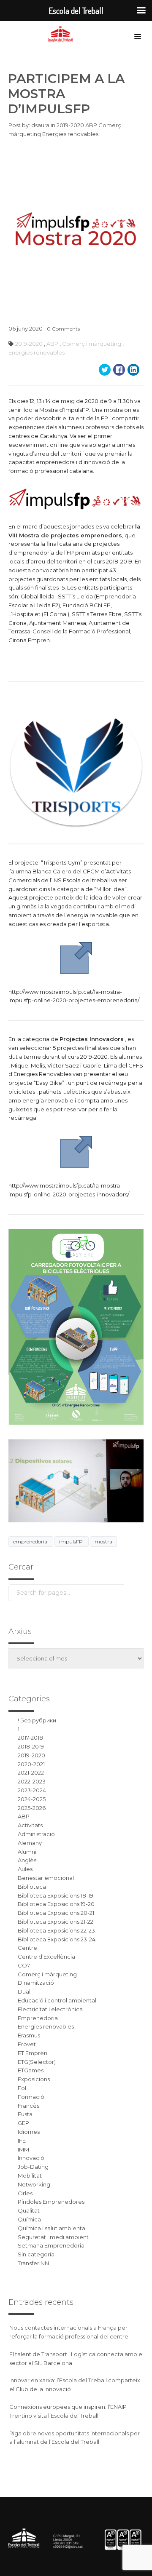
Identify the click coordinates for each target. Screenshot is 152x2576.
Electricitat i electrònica (50, 2009)
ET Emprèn (33, 2053)
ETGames (31, 2070)
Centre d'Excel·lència (46, 1957)
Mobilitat (30, 2176)
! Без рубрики (37, 1720)
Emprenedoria (38, 2018)
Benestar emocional (46, 1878)
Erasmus (29, 2035)
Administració (36, 1834)
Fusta (25, 2114)
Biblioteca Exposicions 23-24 (57, 1939)
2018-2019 (31, 1746)
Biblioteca (32, 1887)
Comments (63, 329)
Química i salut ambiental (52, 2228)
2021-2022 (31, 1773)
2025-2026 (32, 1808)
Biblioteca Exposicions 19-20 (56, 1904)
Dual (24, 1991)
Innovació (31, 2158)
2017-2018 (30, 1738)
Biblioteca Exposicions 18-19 (56, 1895)
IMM (23, 2149)
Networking (34, 2184)
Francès (28, 2106)
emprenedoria (31, 1542)
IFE (22, 2141)
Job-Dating (33, 2167)
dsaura (40, 125)
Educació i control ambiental (57, 2000)
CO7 (24, 1965)
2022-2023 (32, 1781)
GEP (23, 2123)
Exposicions (34, 2079)
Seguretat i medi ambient (53, 2237)
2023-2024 (32, 1790)
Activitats (30, 1825)
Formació (31, 2097)
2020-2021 (31, 1764)
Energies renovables (70, 134)
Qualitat (29, 2210)
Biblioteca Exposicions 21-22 (56, 1922)
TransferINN (33, 2263)
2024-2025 (32, 1799)
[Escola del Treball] (62, 35)
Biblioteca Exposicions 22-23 (56, 1930)
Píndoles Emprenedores (51, 2202)
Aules (25, 1869)
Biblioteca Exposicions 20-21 (56, 1913)
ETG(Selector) (37, 2062)
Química (29, 2219)
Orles (25, 2193)
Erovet (27, 2044)
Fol (22, 2088)
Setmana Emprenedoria (51, 2245)
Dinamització (36, 1983)
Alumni (27, 1852)
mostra (103, 1542)
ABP (92, 125)
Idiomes (29, 2132)
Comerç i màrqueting (92, 344)
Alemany (30, 1843)
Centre (27, 1948)
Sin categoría (36, 2254)
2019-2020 (71, 125)
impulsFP (72, 1542)
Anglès (27, 1860)
